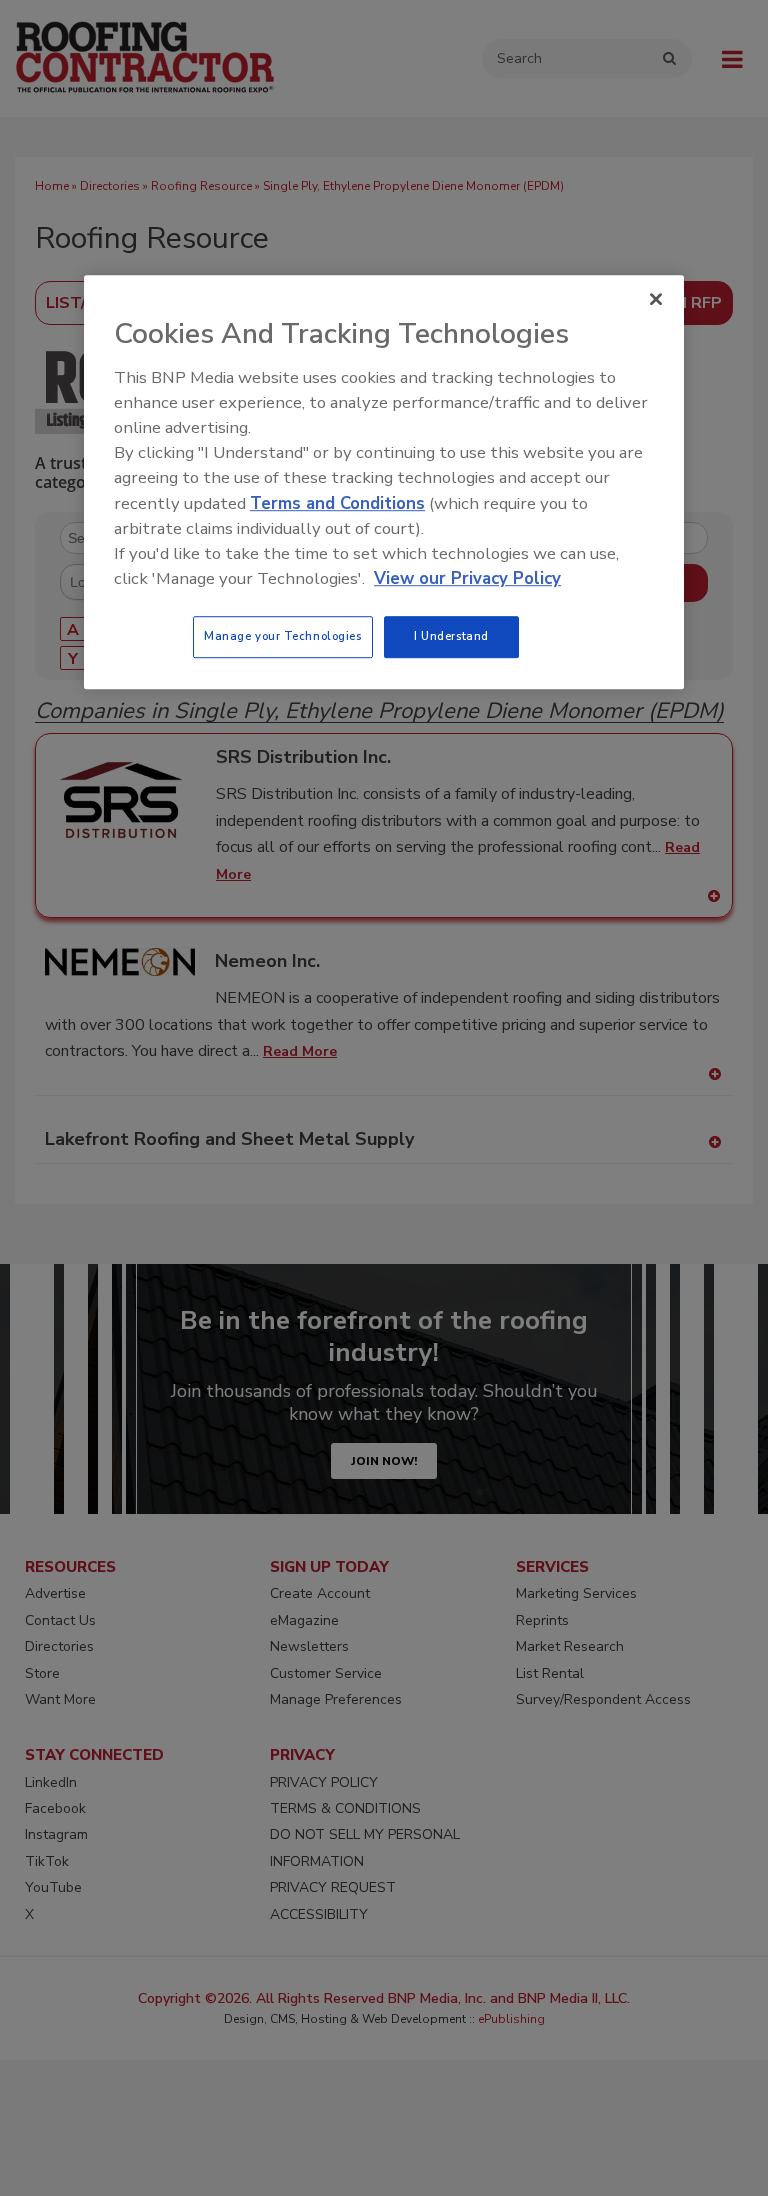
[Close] (656, 300)
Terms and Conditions (337, 503)
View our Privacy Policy (467, 578)
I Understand (451, 636)
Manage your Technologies (283, 636)
